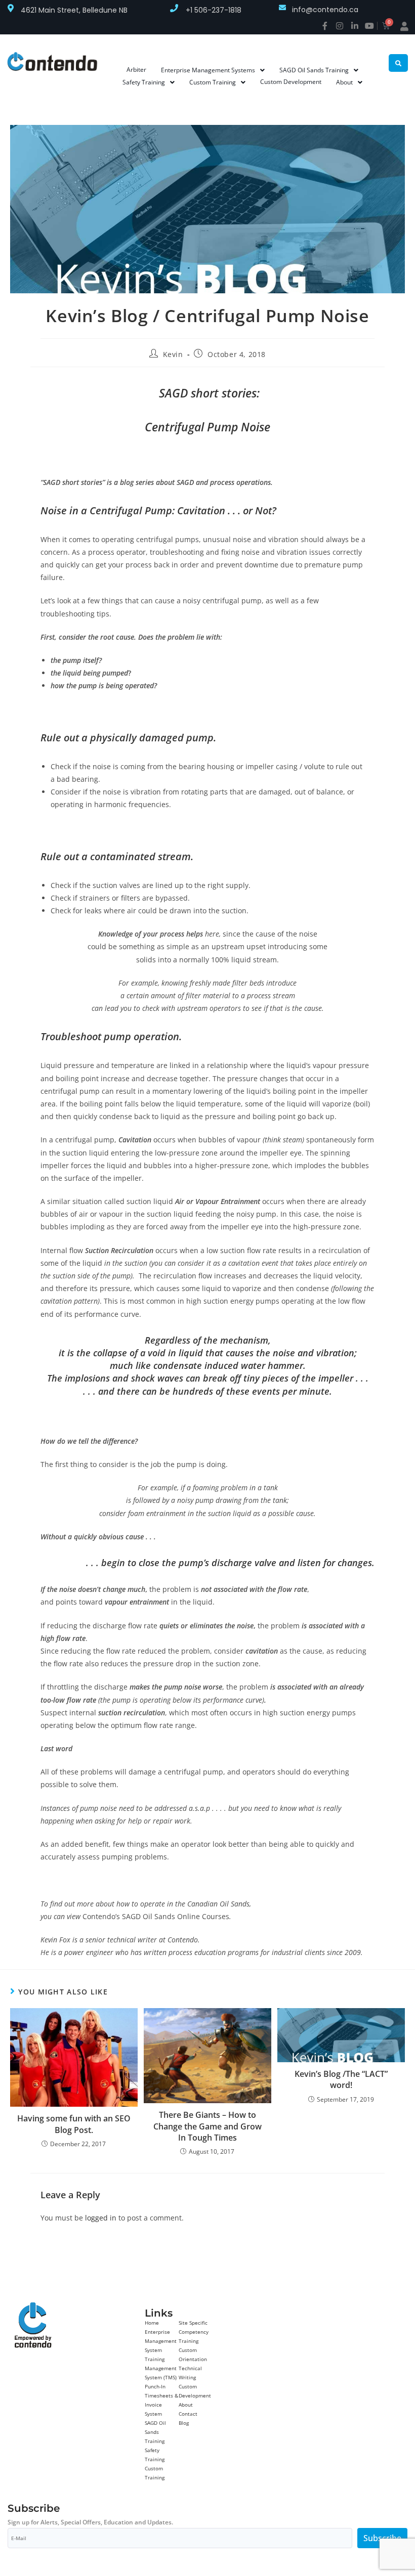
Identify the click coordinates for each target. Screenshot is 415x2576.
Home (152, 2323)
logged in (101, 2218)
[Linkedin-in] (355, 26)
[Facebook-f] (325, 26)
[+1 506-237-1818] (174, 8)
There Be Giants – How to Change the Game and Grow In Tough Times (207, 2126)
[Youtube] (369, 26)
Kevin (173, 354)
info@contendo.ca (325, 10)
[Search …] (398, 63)
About (186, 2405)
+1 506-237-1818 (214, 10)
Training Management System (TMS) (161, 2368)
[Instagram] (340, 26)
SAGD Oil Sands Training (155, 2432)
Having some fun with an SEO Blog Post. (74, 2124)
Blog (184, 2423)
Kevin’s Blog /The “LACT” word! (341, 2079)
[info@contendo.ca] (282, 8)
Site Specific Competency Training (194, 2332)
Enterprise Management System (161, 2341)
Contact (188, 2414)
